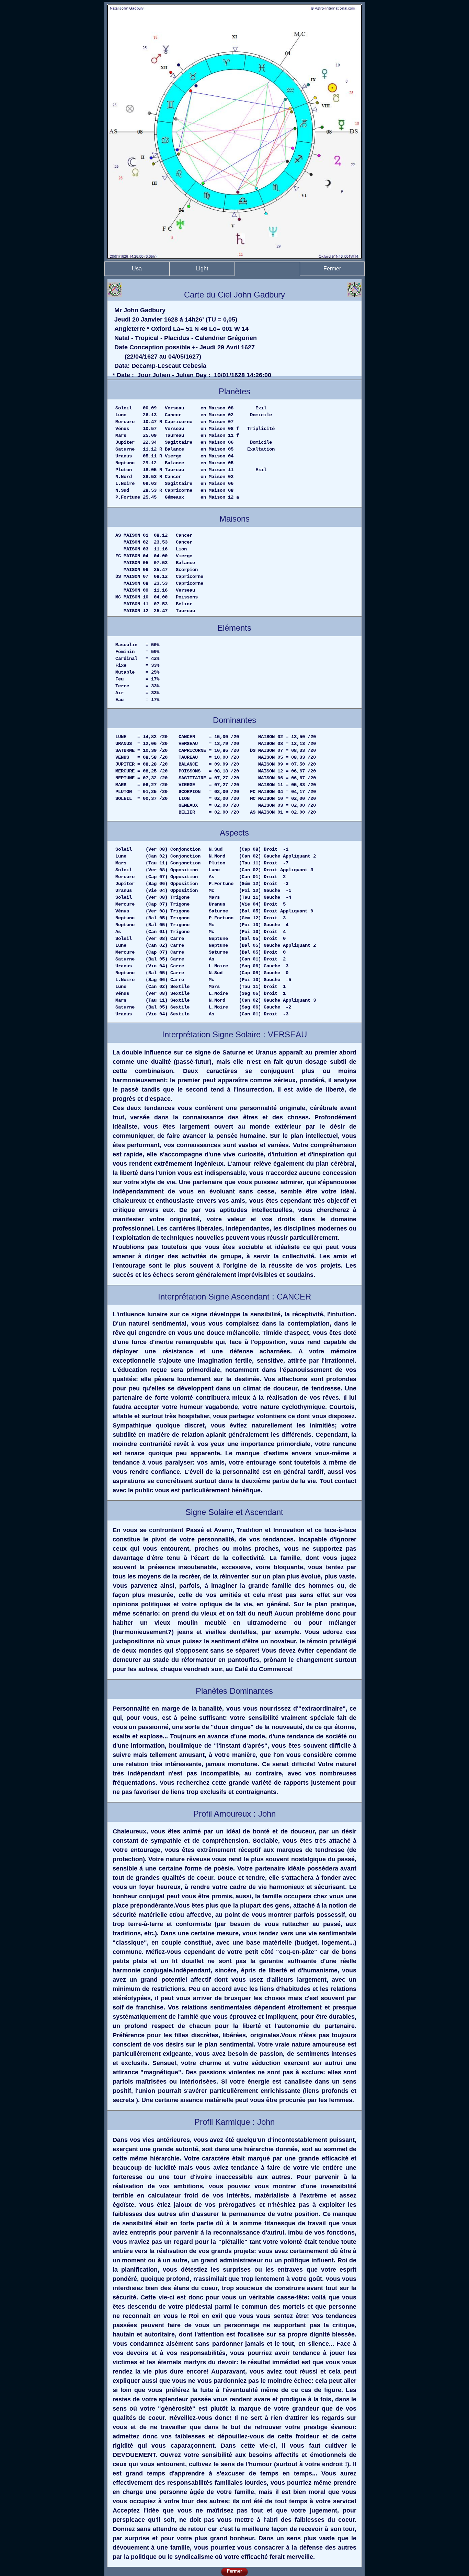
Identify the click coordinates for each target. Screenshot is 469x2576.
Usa (137, 269)
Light (202, 269)
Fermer (332, 269)
